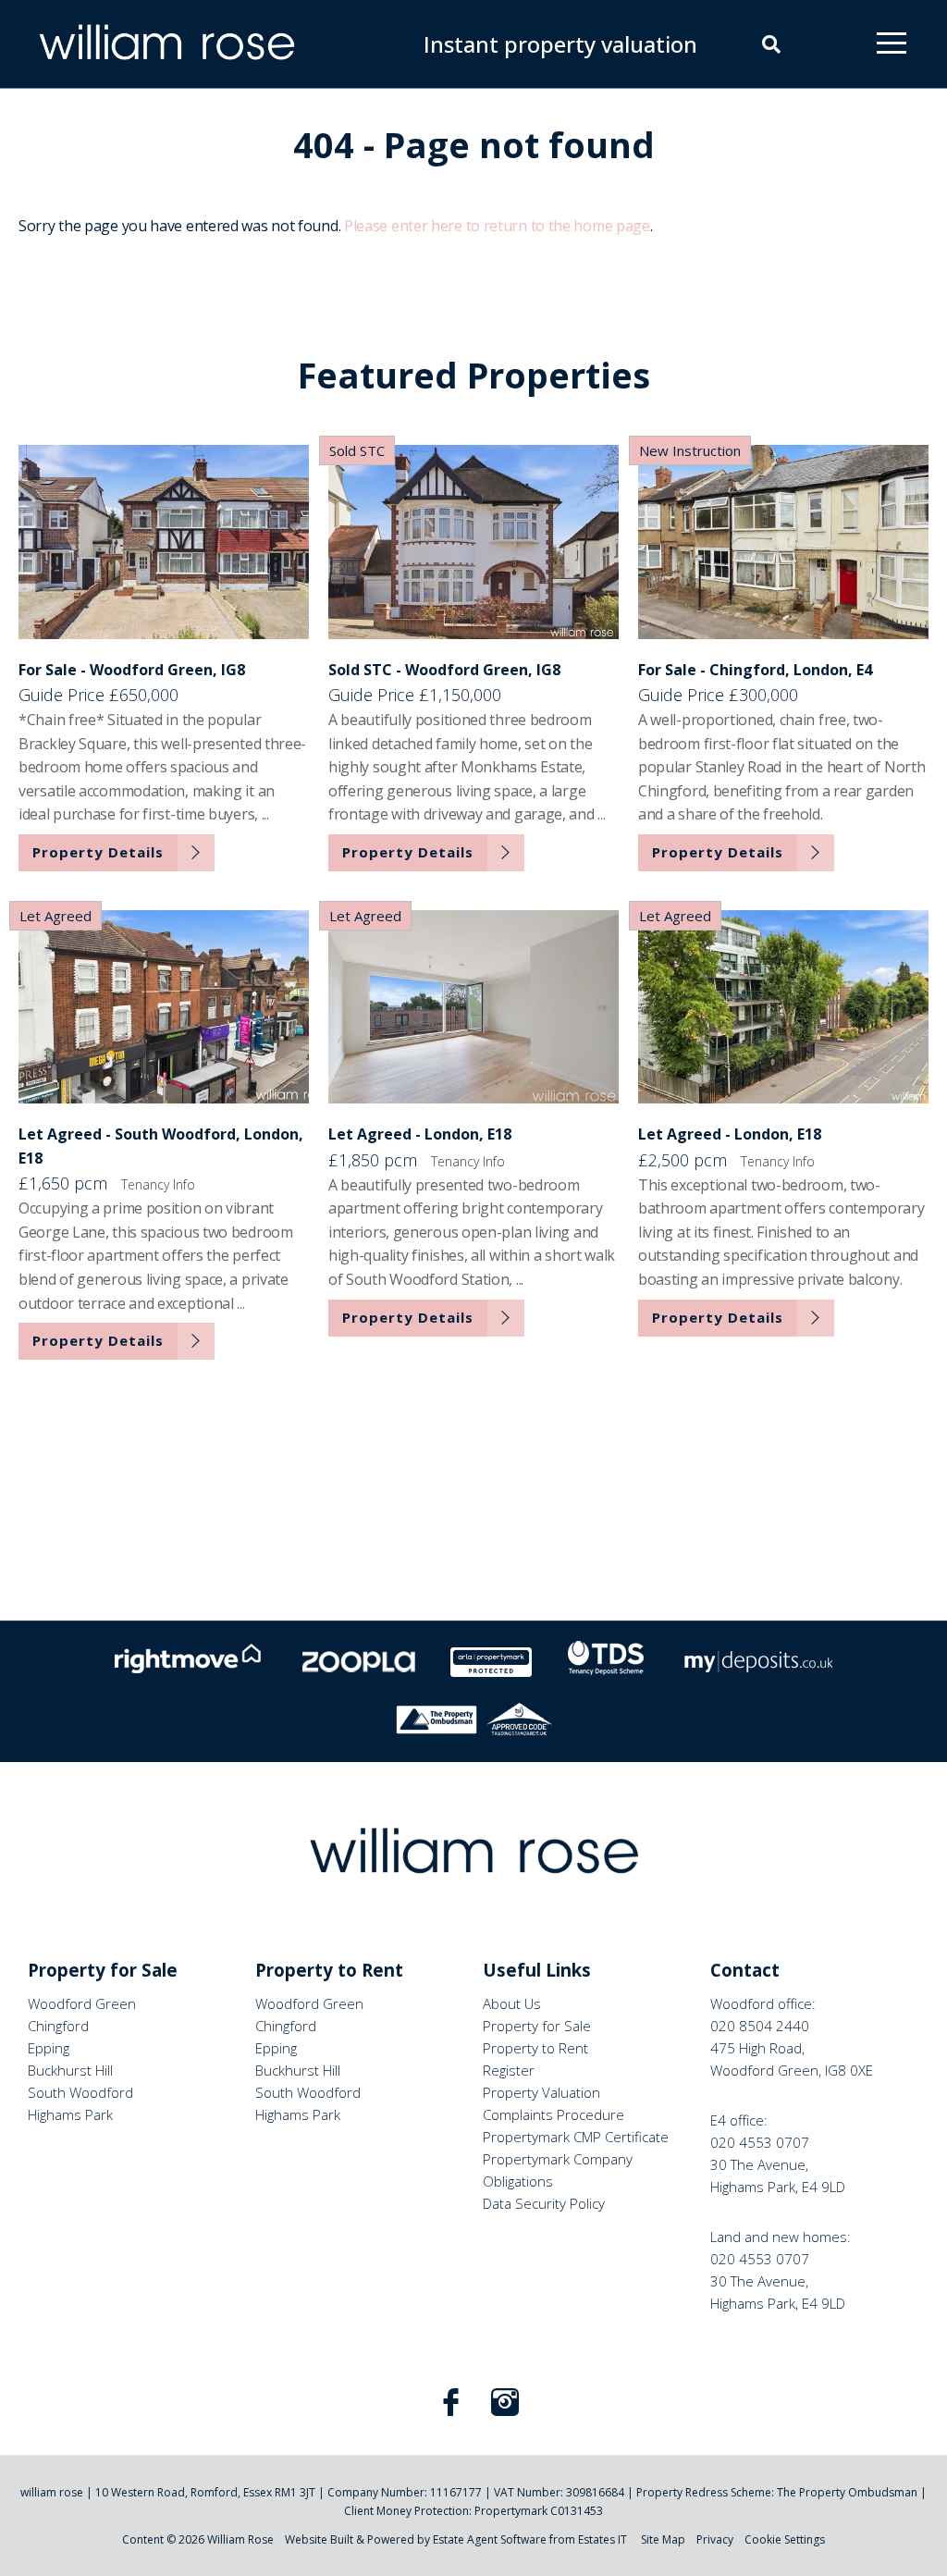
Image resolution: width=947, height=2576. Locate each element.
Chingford (58, 2026)
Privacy (715, 2539)
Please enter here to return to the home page (497, 226)
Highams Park (70, 2114)
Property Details (98, 852)
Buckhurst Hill (70, 2070)
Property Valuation (541, 2092)
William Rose (240, 2539)
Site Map (663, 2539)
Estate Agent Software (490, 2539)
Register (509, 2070)
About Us (512, 2003)
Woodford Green (82, 2003)
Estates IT (603, 2539)
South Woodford (80, 2092)
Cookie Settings (785, 2539)
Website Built (319, 2539)
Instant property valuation (560, 44)
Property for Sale (537, 2026)
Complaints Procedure (553, 2114)
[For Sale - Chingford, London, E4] (783, 542)
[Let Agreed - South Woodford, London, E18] (164, 1007)
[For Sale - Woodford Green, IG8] (164, 542)
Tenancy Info (158, 1184)
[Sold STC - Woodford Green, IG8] (473, 542)
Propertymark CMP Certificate (576, 2137)
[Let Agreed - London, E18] (473, 1007)
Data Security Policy (544, 2203)
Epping (49, 2048)
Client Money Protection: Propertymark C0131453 (473, 2511)
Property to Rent (535, 2048)
